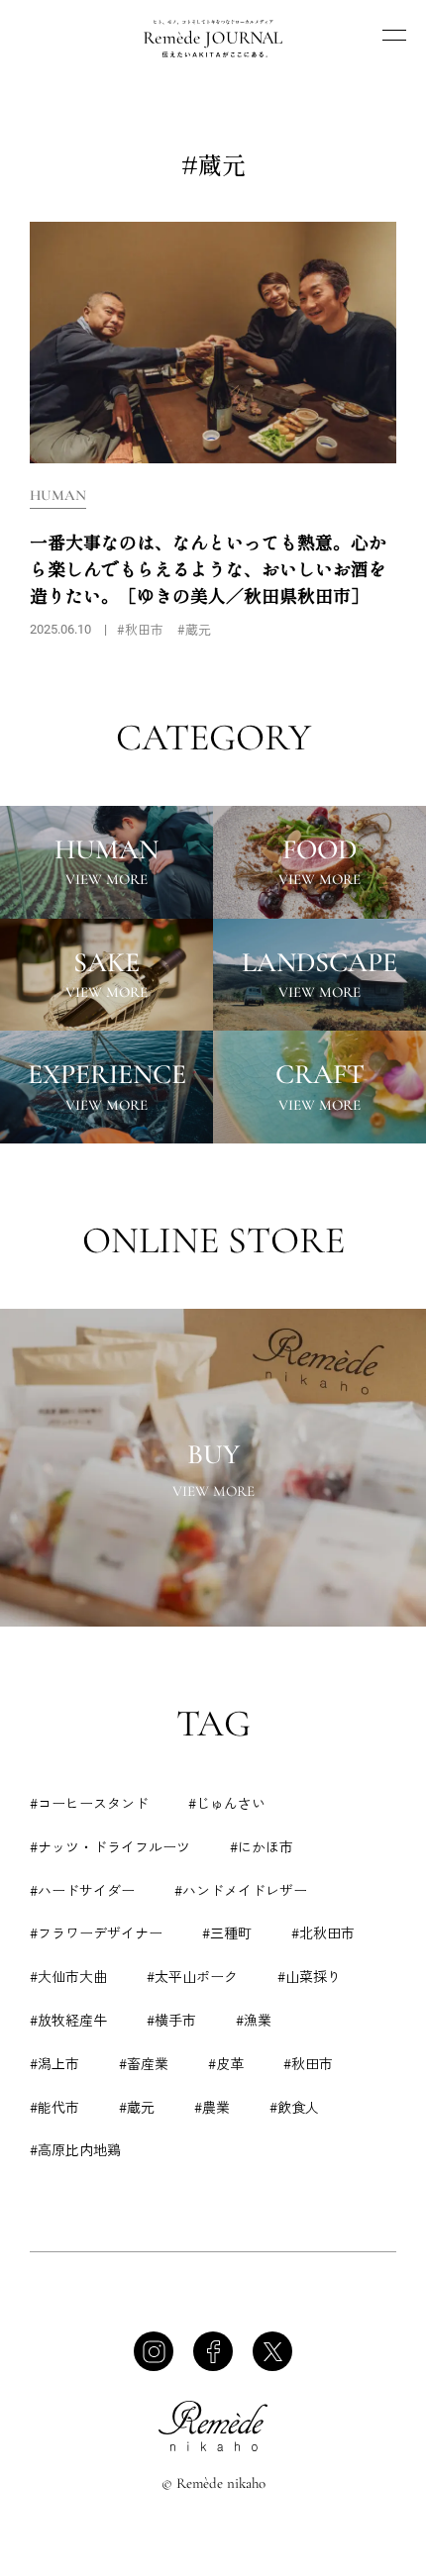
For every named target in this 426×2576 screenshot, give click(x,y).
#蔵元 (137, 2107)
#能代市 (54, 2107)
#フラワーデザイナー (96, 1932)
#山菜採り (309, 1976)
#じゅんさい (227, 1803)
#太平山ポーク (192, 1976)
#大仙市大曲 (68, 1976)
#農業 (212, 2107)
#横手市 (171, 2020)
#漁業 (254, 2020)
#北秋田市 (323, 1932)
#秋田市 (308, 2063)
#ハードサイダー (82, 1890)
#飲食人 (294, 2107)
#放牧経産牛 (68, 2020)
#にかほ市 (262, 1846)
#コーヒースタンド (89, 1803)
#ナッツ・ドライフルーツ (110, 1846)
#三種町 (227, 1932)
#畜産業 (144, 2063)
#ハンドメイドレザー (241, 1890)
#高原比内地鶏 (75, 2149)
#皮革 (226, 2063)
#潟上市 (54, 2063)
